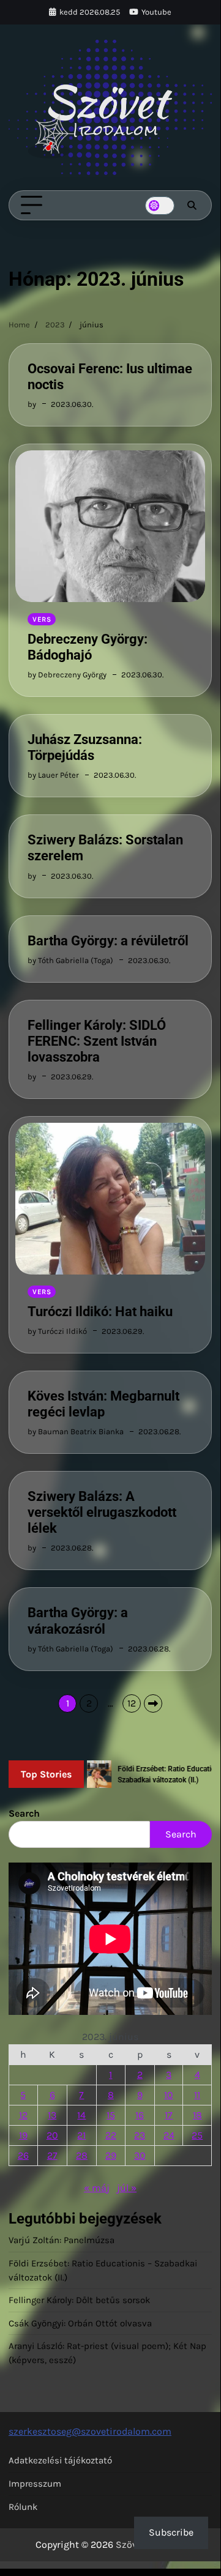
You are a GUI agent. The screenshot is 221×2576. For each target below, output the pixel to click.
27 (52, 2155)
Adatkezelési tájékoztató (60, 2460)
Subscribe (171, 2532)
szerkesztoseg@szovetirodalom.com (90, 2431)
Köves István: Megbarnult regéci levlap (103, 1404)
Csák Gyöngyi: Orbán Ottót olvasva (80, 2323)
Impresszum (35, 2484)
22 (111, 2135)
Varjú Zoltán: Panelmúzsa (62, 2240)
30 (140, 2155)
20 (52, 2135)
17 (169, 2115)
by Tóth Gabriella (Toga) (70, 960)
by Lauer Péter (53, 775)
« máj (97, 2188)
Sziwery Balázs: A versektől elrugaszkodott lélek (102, 1512)
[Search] (192, 206)
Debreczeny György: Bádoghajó (88, 647)
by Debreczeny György (67, 675)
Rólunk (23, 2507)
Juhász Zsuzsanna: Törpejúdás (85, 747)
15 (111, 2115)
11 (197, 2095)
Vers (42, 619)
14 (81, 2115)
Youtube (156, 12)
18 (197, 2115)
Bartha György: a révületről (108, 941)
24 (169, 2135)
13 (52, 2115)
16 (140, 2115)
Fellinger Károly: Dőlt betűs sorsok (79, 2300)
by (32, 404)
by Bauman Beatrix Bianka (76, 1431)
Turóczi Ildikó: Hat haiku (100, 1312)
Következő (153, 1703)
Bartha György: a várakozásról (78, 1621)
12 (132, 1703)
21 (81, 2135)
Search (24, 1813)
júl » (127, 2188)
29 (111, 2155)
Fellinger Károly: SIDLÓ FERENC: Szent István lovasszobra (97, 1041)
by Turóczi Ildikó (57, 1331)
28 (82, 2155)
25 (197, 2135)
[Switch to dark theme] (160, 206)
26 (23, 2155)
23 (140, 2135)
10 (169, 2095)
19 (23, 2135)
